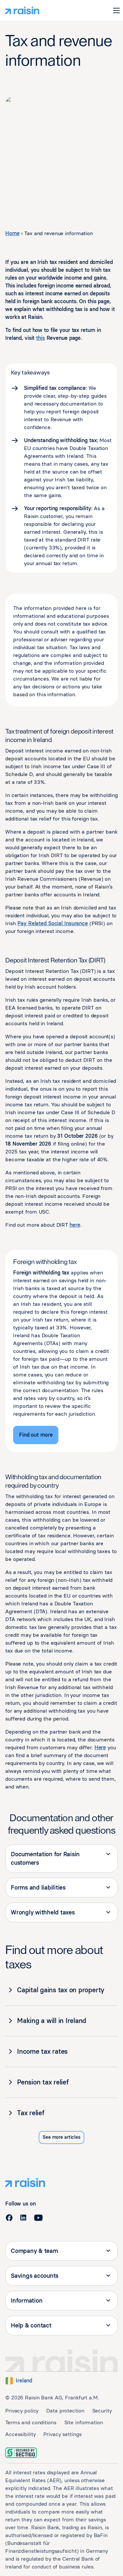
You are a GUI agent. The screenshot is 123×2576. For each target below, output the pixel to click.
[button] (116, 10)
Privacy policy (22, 2411)
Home (12, 233)
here (75, 1225)
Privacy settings (62, 2434)
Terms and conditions (31, 2422)
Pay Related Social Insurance (53, 923)
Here (100, 1747)
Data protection (65, 2411)
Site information (84, 2422)
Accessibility (20, 2434)
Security (102, 2411)
